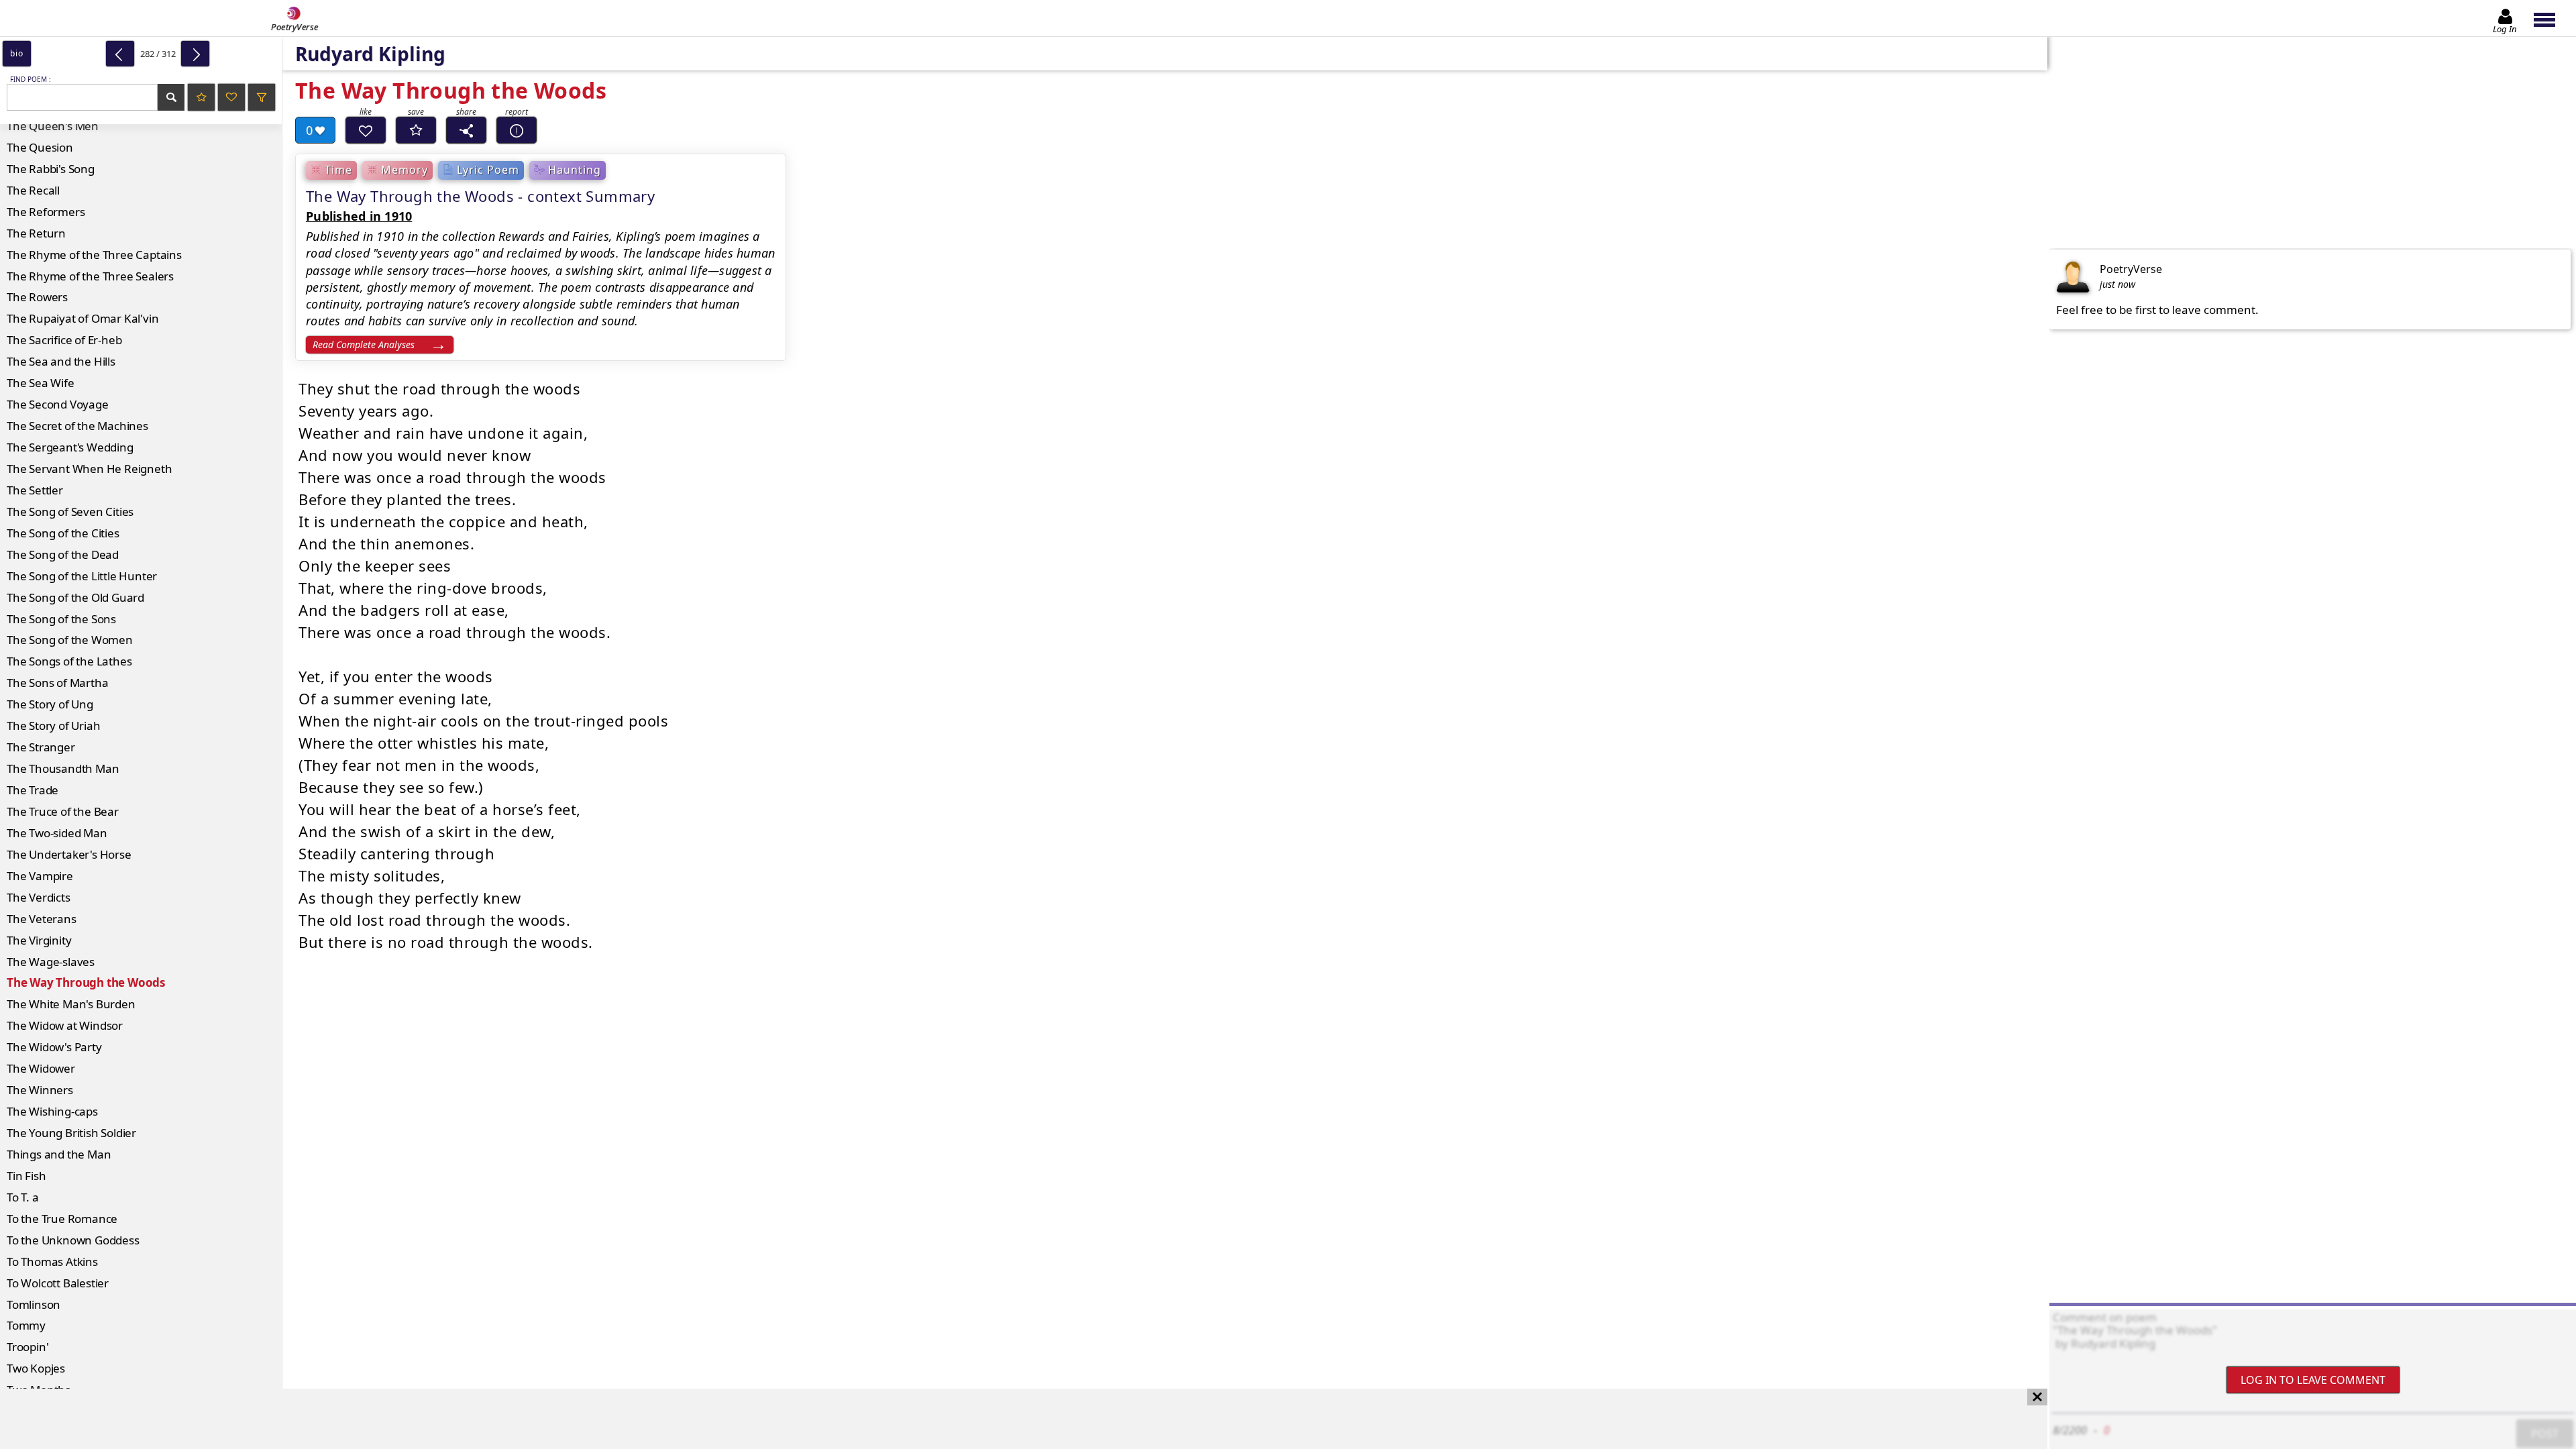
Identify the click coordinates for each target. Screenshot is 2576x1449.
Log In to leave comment (2313, 1380)
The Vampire (40, 876)
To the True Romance (62, 1219)
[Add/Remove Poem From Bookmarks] (416, 130)
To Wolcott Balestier (58, 1283)
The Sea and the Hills (61, 361)
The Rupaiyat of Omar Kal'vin (83, 318)
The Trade (33, 790)
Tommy (26, 1325)
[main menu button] (2551, 18)
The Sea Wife (41, 383)
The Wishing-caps (52, 1111)
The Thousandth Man (63, 768)
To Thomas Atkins (52, 1262)
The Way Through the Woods (86, 982)
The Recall (33, 190)
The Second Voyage (58, 404)
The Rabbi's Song (51, 169)
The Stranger (41, 747)
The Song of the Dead (63, 554)
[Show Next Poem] (195, 54)
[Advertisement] (1010, 1419)
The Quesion (40, 147)
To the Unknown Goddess (73, 1240)
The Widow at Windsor (65, 1025)
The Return (36, 233)
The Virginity (39, 940)
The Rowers (37, 297)
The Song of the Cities (63, 533)
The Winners (40, 1090)
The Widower (41, 1068)
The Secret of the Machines (77, 426)
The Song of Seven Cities (70, 512)
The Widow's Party (54, 1047)
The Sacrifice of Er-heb (64, 340)
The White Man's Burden (71, 1004)
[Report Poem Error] (517, 130)
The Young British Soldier (71, 1133)
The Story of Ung (50, 704)
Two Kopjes (36, 1368)
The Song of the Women (70, 640)
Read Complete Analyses (364, 344)
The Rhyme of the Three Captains (94, 255)
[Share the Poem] (466, 130)
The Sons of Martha (57, 683)
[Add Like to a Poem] (366, 130)
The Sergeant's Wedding (70, 447)
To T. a (23, 1197)
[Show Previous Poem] (120, 54)
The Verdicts (39, 897)
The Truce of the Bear (63, 811)
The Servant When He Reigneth (89, 469)
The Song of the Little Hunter (82, 576)
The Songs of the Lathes (69, 661)
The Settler (35, 490)
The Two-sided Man (57, 833)
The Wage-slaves (51, 962)
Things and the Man (59, 1154)
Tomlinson (34, 1304)
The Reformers (46, 212)
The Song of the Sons (61, 619)
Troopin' (28, 1347)
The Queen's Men (53, 126)
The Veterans (42, 919)
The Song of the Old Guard (75, 597)
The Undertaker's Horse (69, 854)
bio (16, 53)
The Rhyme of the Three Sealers (90, 276)
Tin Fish (26, 1176)
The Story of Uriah (53, 726)
